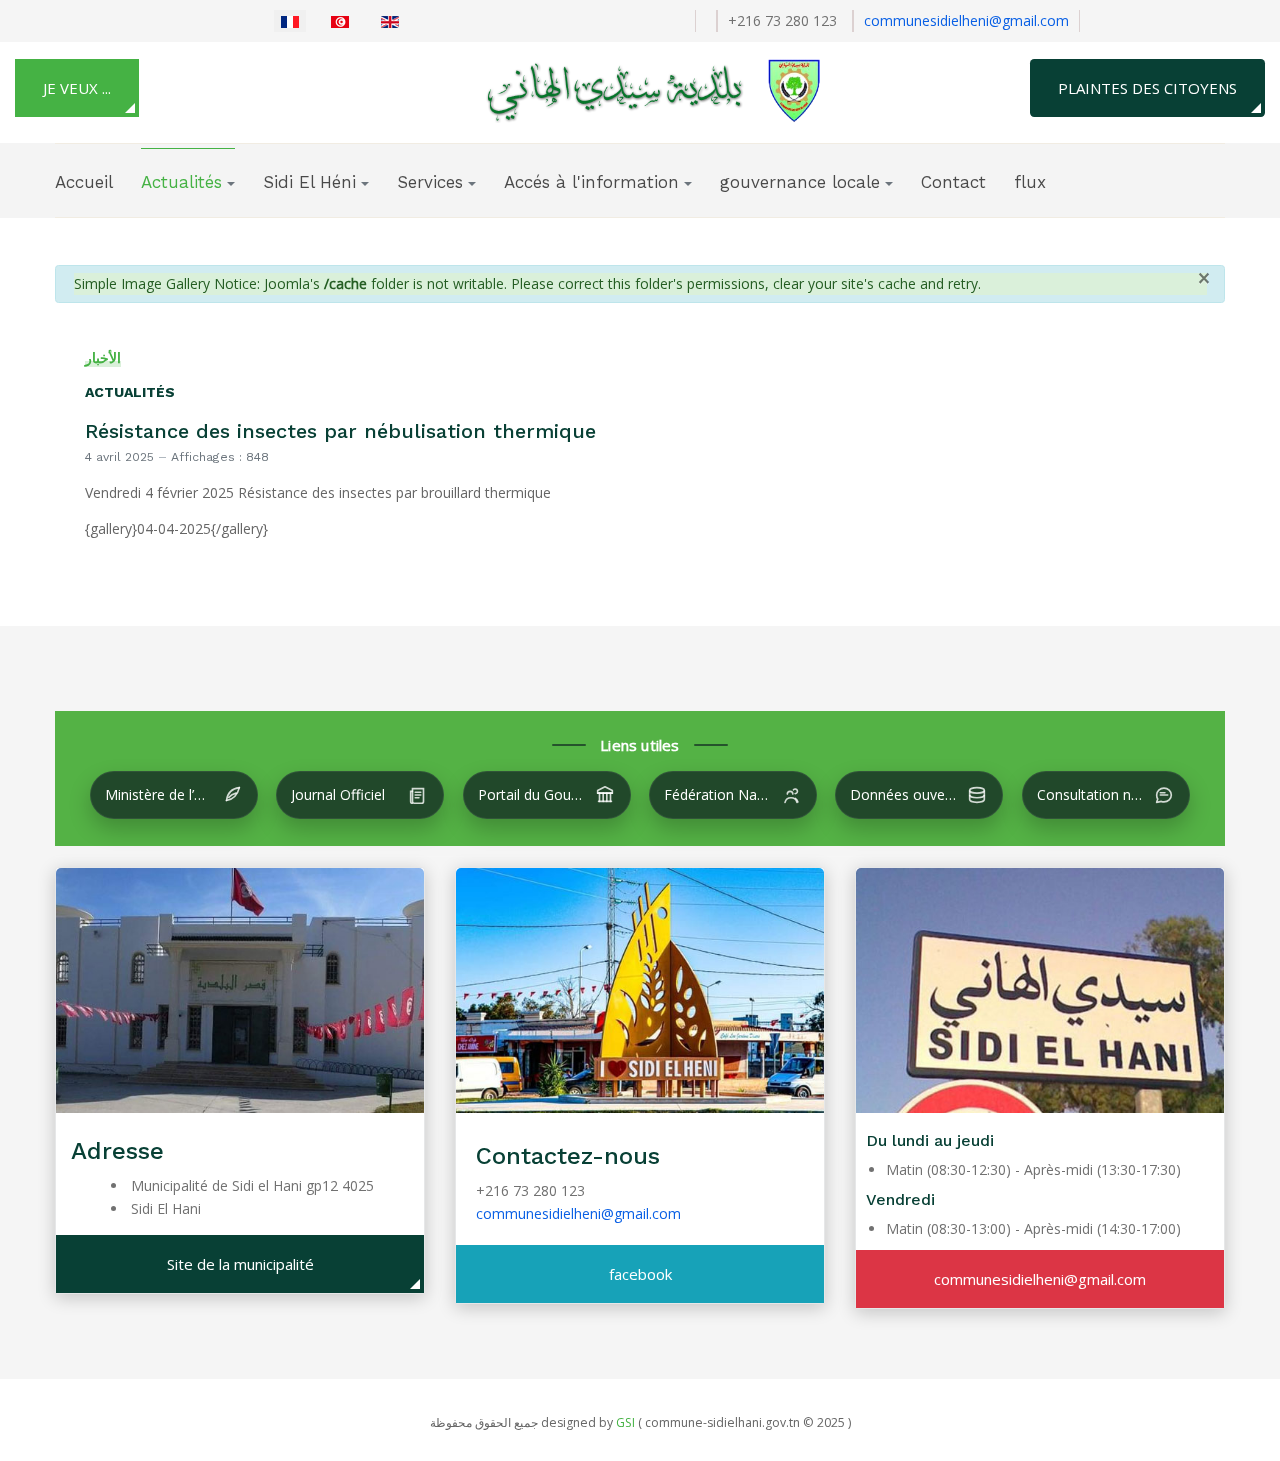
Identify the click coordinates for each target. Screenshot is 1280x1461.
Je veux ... (77, 88)
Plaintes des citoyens (1147, 88)
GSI (625, 1422)
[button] (188, 182)
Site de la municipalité (240, 1264)
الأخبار (103, 357)
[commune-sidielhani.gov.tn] (633, 89)
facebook (640, 1274)
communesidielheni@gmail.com (966, 20)
